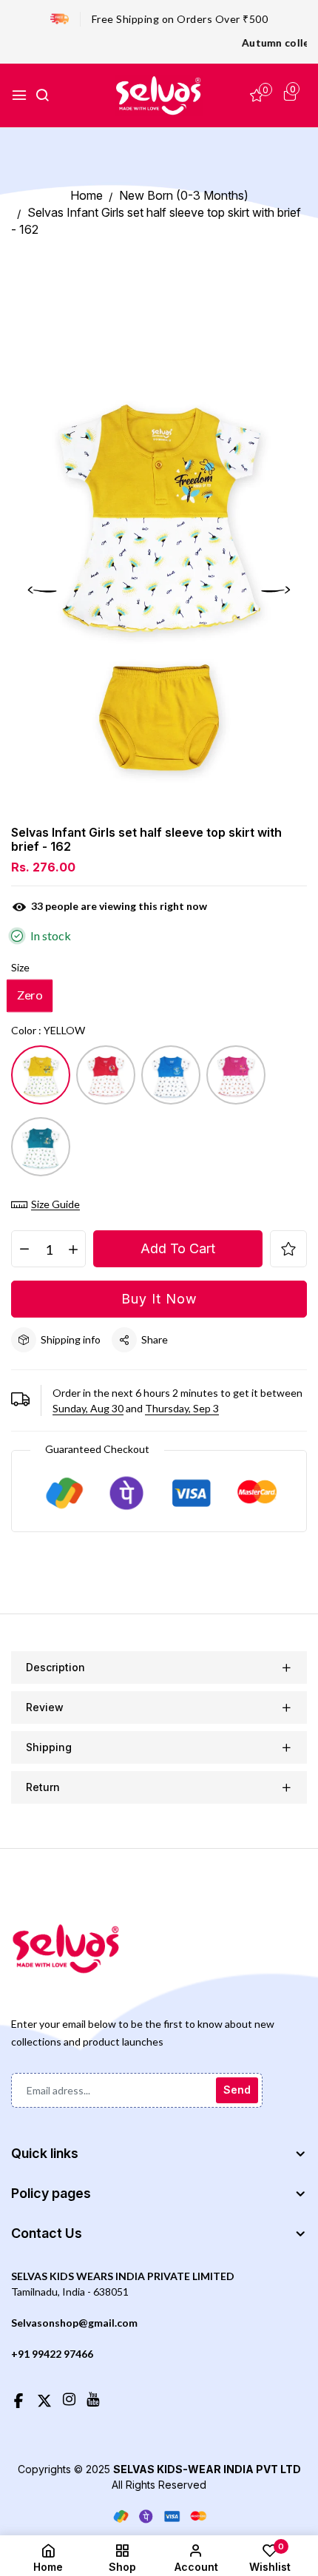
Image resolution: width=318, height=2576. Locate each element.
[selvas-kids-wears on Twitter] (44, 2398)
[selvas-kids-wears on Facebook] (18, 2398)
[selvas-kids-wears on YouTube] (93, 2398)
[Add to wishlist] (288, 1249)
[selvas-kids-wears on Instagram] (69, 2398)
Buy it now (159, 1299)
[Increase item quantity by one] (73, 1250)
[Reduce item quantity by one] (24, 1250)
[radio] (30, 996)
